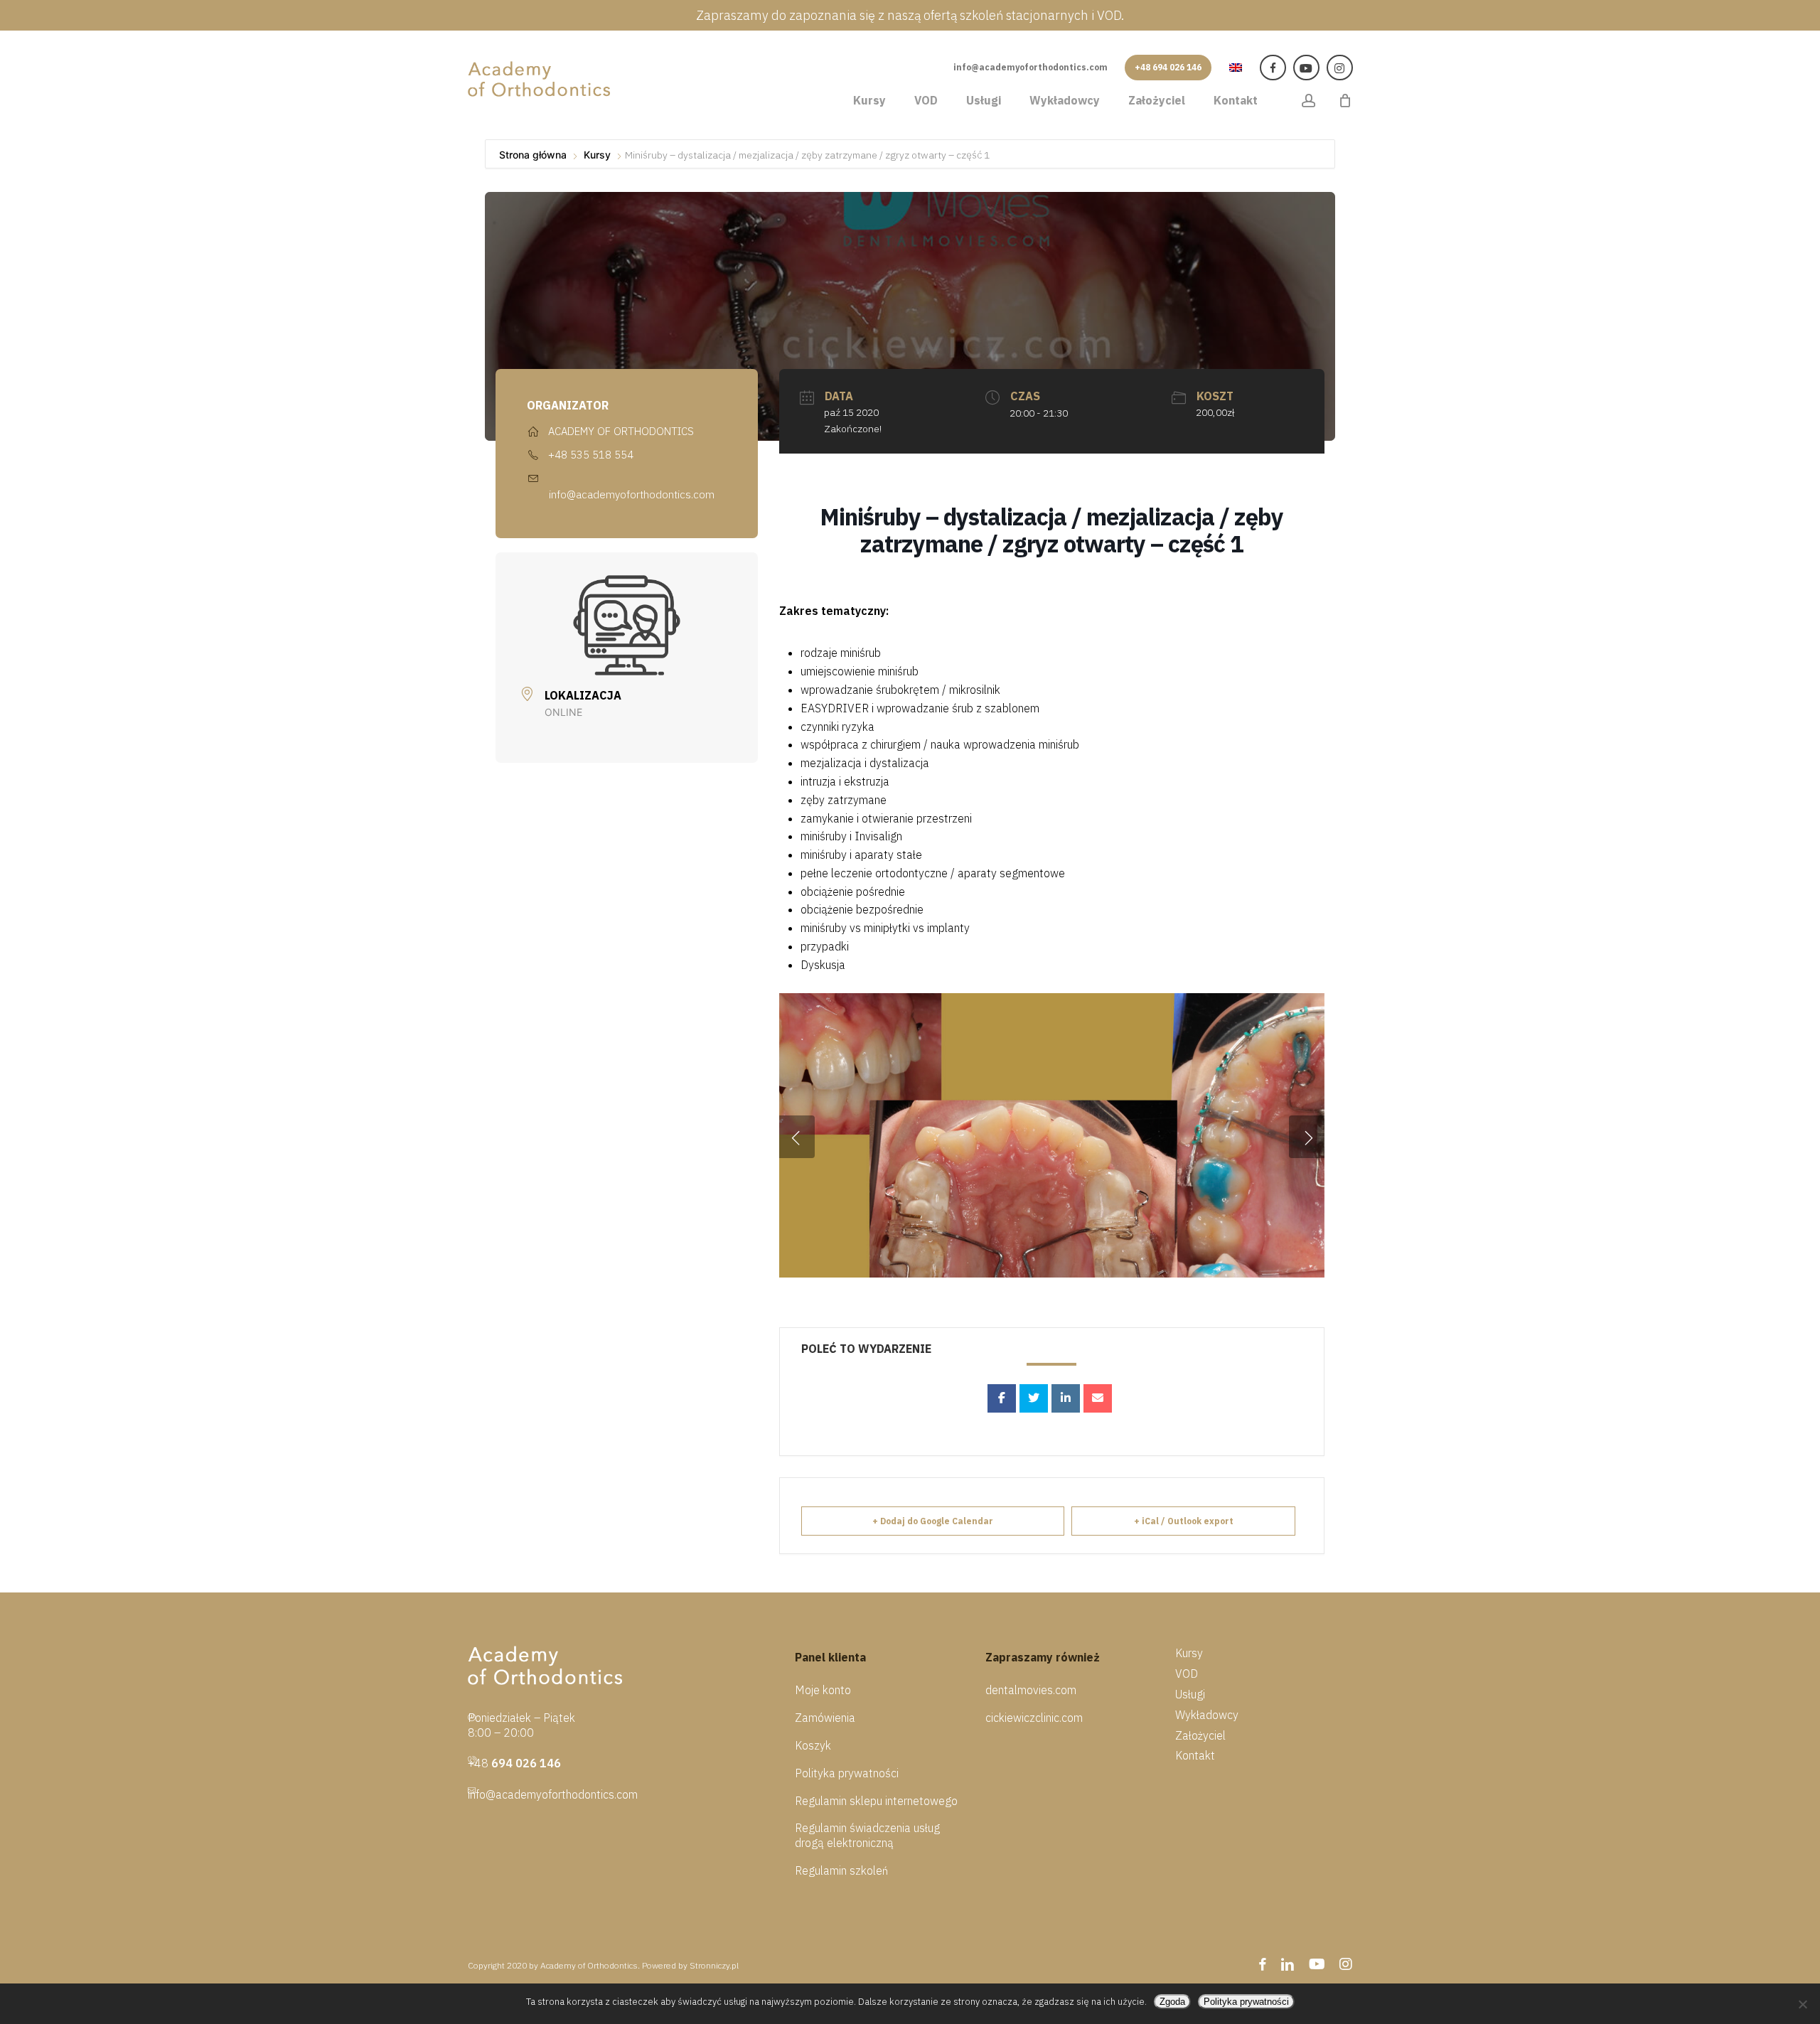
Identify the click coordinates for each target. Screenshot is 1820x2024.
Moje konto (823, 1690)
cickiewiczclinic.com (1034, 1718)
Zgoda (1172, 2002)
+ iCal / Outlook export (1184, 1521)
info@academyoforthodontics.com (632, 494)
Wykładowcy (1207, 1715)
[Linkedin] (1066, 1398)
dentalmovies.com (1031, 1690)
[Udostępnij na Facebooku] (1002, 1398)
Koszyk (813, 1745)
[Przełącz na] (1236, 66)
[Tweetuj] (1034, 1398)
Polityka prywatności (847, 1773)
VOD (1187, 1674)
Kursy (597, 155)
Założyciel (1200, 1735)
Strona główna (534, 155)
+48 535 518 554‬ (591, 455)
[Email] (1098, 1398)
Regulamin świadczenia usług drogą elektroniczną (867, 1835)
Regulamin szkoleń (841, 1870)
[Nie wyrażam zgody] (1802, 2004)
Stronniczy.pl (714, 1965)
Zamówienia (825, 1718)
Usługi (1190, 1694)
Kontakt (1195, 1755)
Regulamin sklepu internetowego (876, 1801)
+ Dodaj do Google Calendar (933, 1521)
